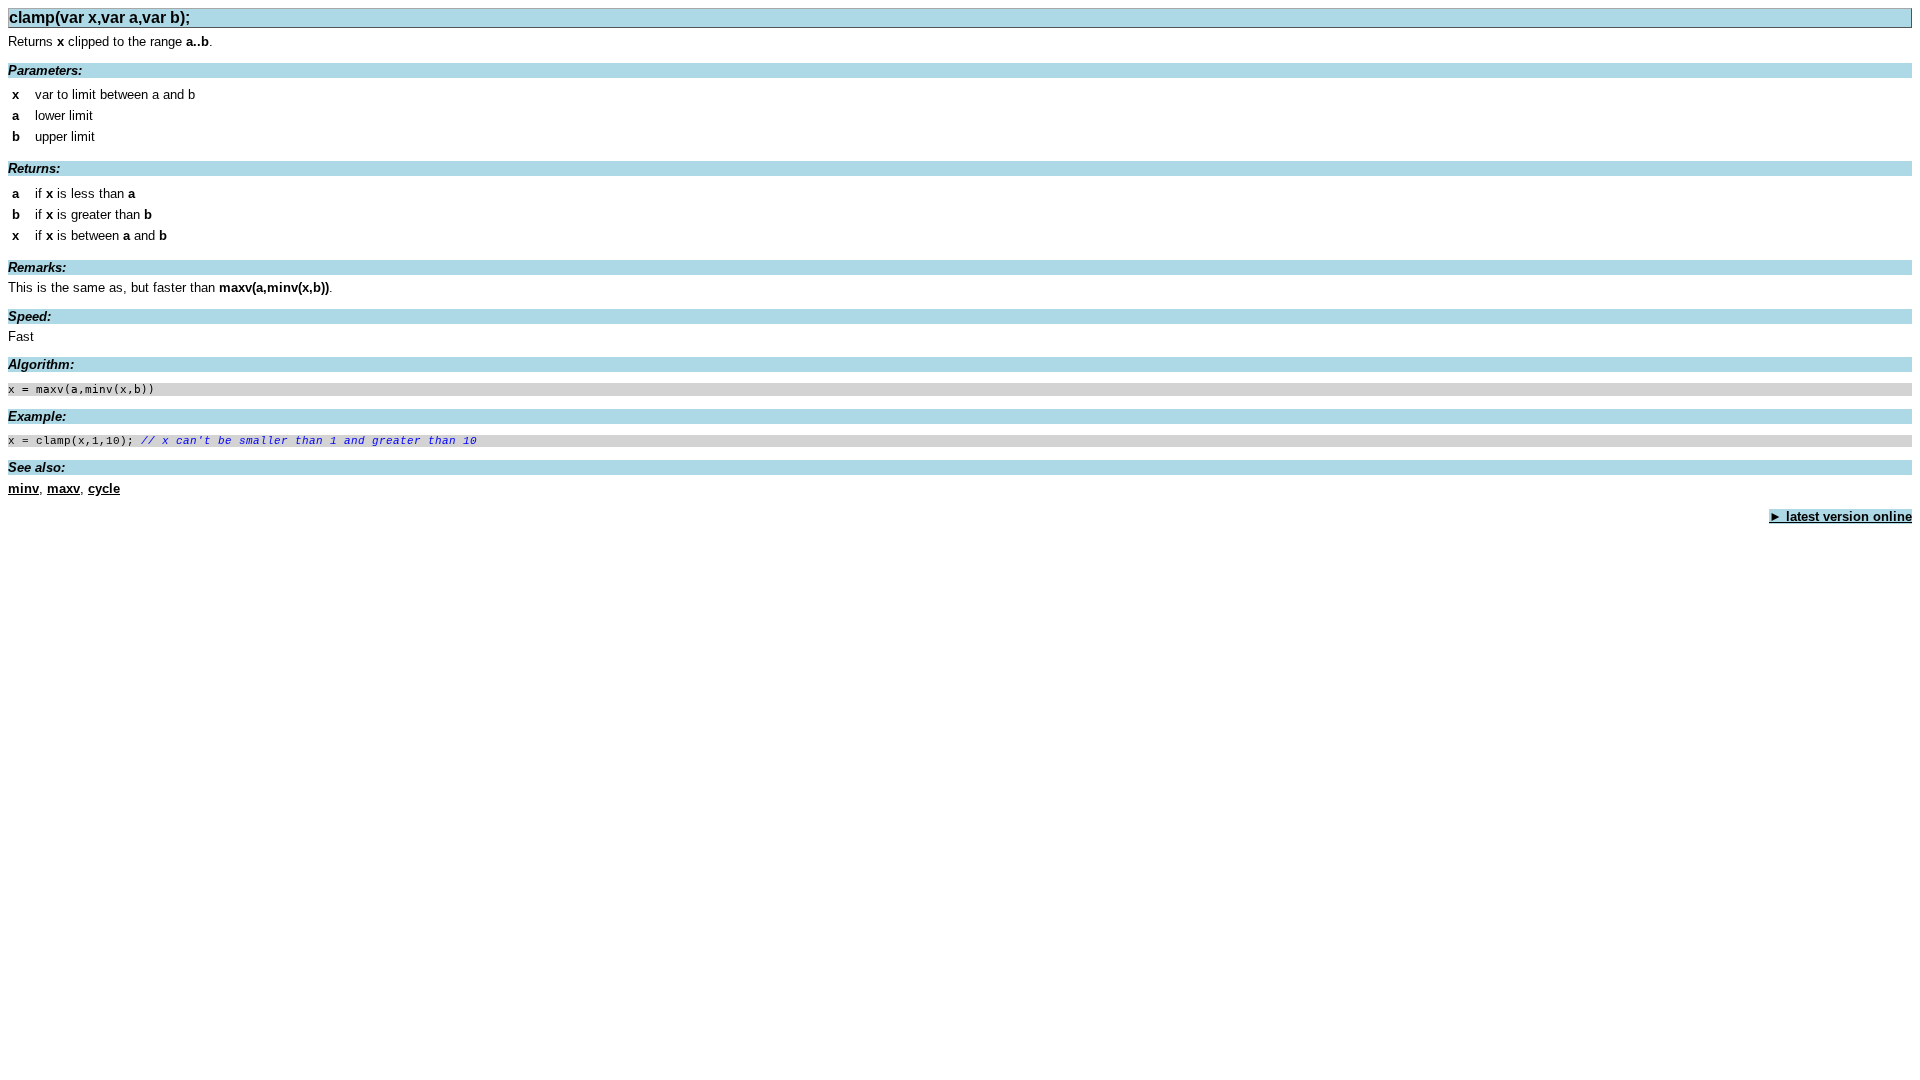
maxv (63, 488)
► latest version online (1840, 516)
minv (23, 488)
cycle (104, 488)
